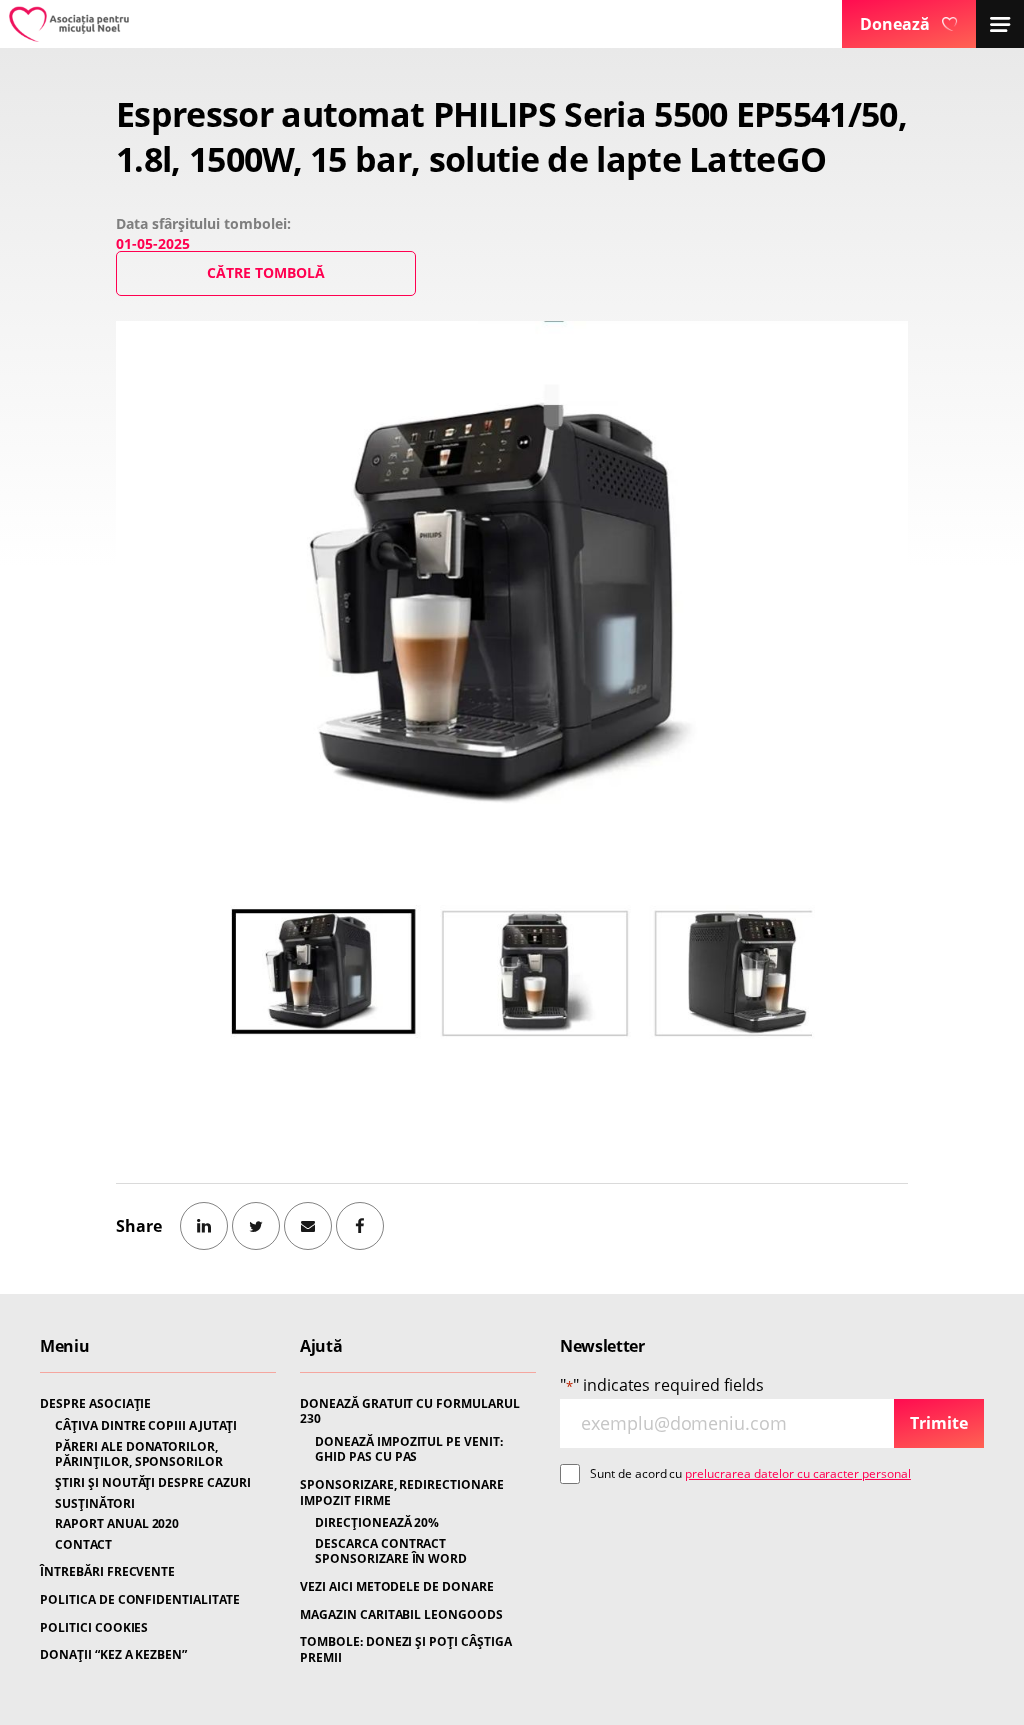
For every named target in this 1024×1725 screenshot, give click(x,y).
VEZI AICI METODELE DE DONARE (397, 1587)
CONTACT (83, 1545)
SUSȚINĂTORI (95, 1504)
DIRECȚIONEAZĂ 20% (377, 1523)
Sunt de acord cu (750, 1473)
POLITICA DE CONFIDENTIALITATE (140, 1600)
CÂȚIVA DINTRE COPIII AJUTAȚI (146, 1426)
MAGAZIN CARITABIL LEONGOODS (401, 1615)
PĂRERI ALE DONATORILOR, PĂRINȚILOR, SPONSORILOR (139, 1454)
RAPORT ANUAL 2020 (117, 1524)
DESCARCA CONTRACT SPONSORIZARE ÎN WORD (391, 1551)
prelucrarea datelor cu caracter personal (798, 1473)
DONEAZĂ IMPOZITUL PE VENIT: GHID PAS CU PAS (409, 1449)
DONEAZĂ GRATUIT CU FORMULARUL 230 (410, 1411)
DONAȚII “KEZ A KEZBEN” (113, 1655)
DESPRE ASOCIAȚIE (95, 1404)
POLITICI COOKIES (94, 1628)
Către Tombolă (265, 272)
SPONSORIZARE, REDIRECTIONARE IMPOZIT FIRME (402, 1492)
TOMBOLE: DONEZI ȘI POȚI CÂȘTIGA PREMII (406, 1649)
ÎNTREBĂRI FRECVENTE (107, 1572)
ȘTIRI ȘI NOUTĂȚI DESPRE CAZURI (153, 1483)
